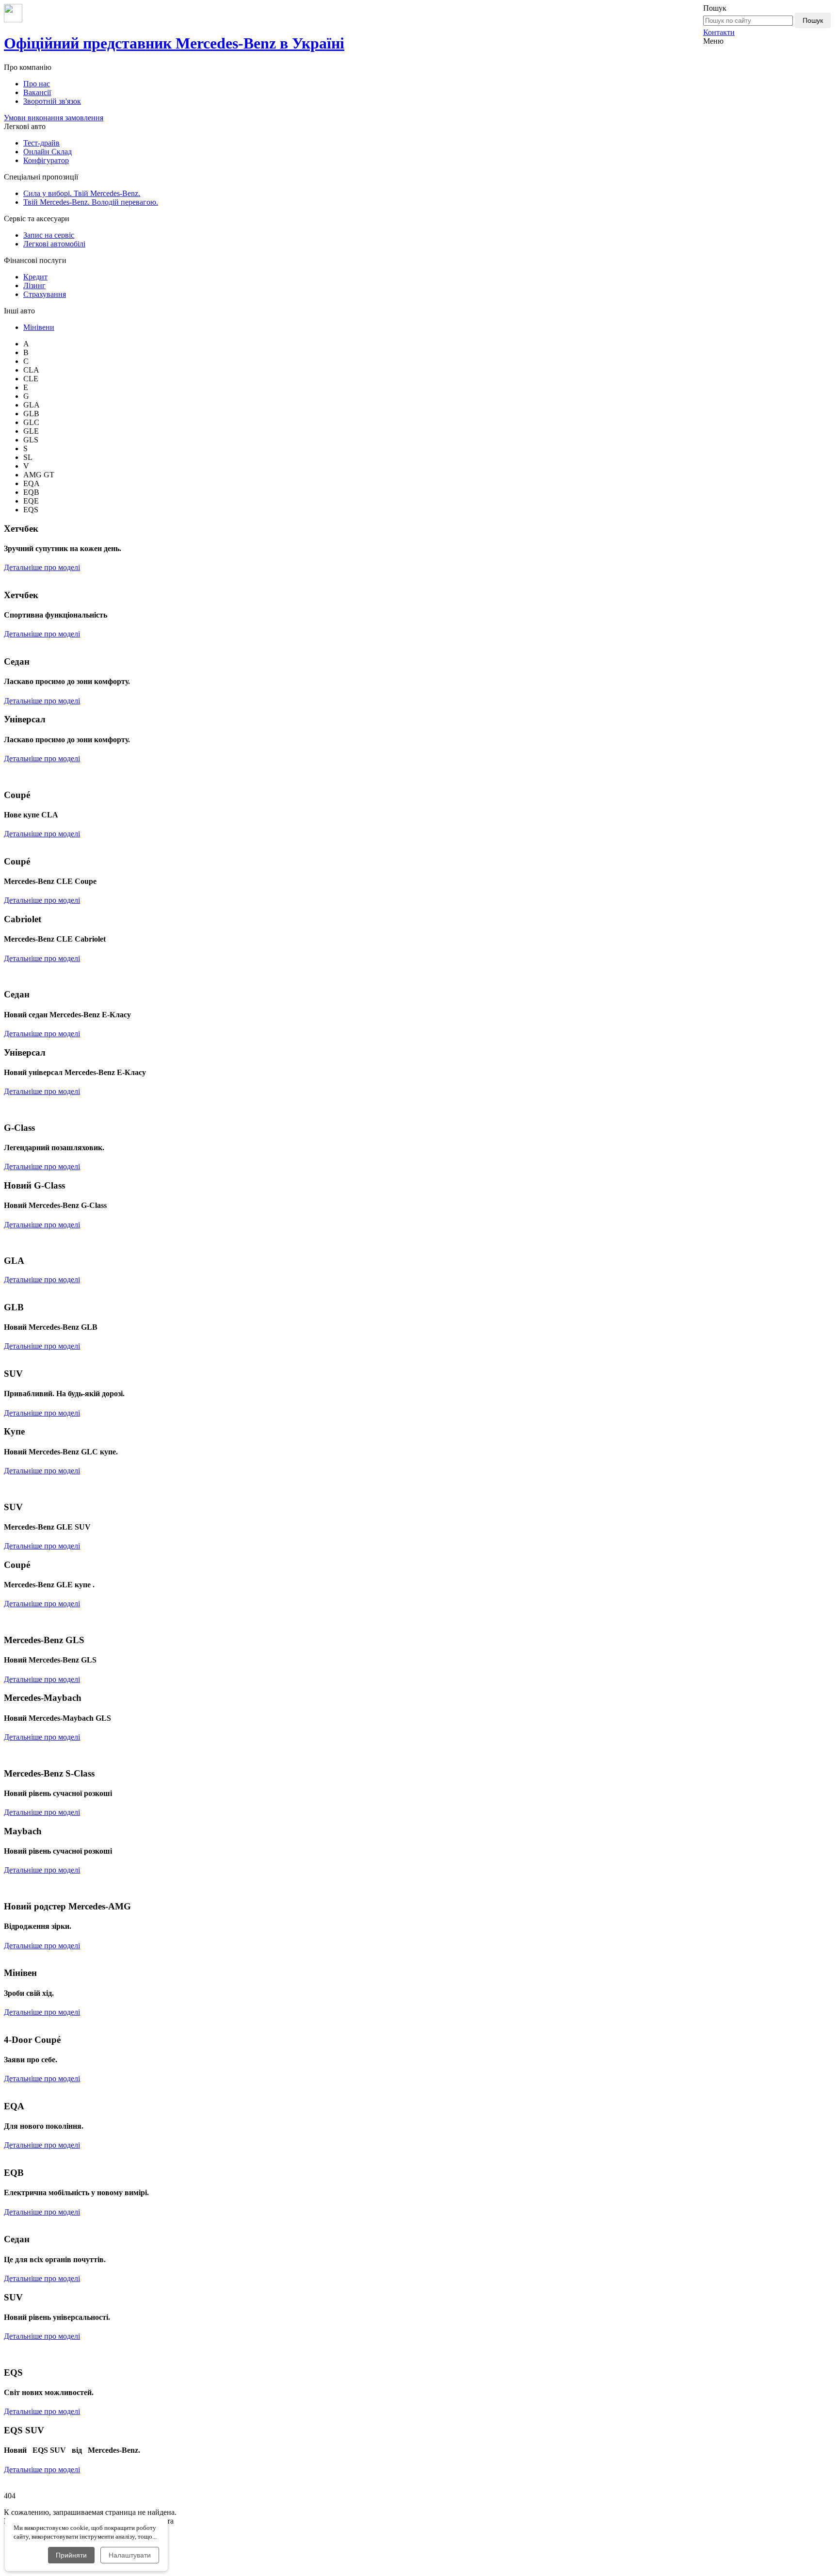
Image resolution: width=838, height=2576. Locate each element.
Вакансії (37, 92)
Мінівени (39, 327)
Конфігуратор (46, 160)
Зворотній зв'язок (52, 101)
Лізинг (34, 285)
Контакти (719, 32)
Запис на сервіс (49, 235)
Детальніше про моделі (42, 567)
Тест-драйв (41, 143)
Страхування (45, 294)
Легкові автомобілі (54, 244)
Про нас (37, 84)
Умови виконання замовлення (54, 118)
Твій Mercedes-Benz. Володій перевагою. (91, 202)
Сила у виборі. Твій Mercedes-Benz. (82, 193)
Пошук (813, 20)
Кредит (35, 277)
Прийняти (71, 2555)
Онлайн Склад (48, 152)
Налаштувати (130, 2555)
